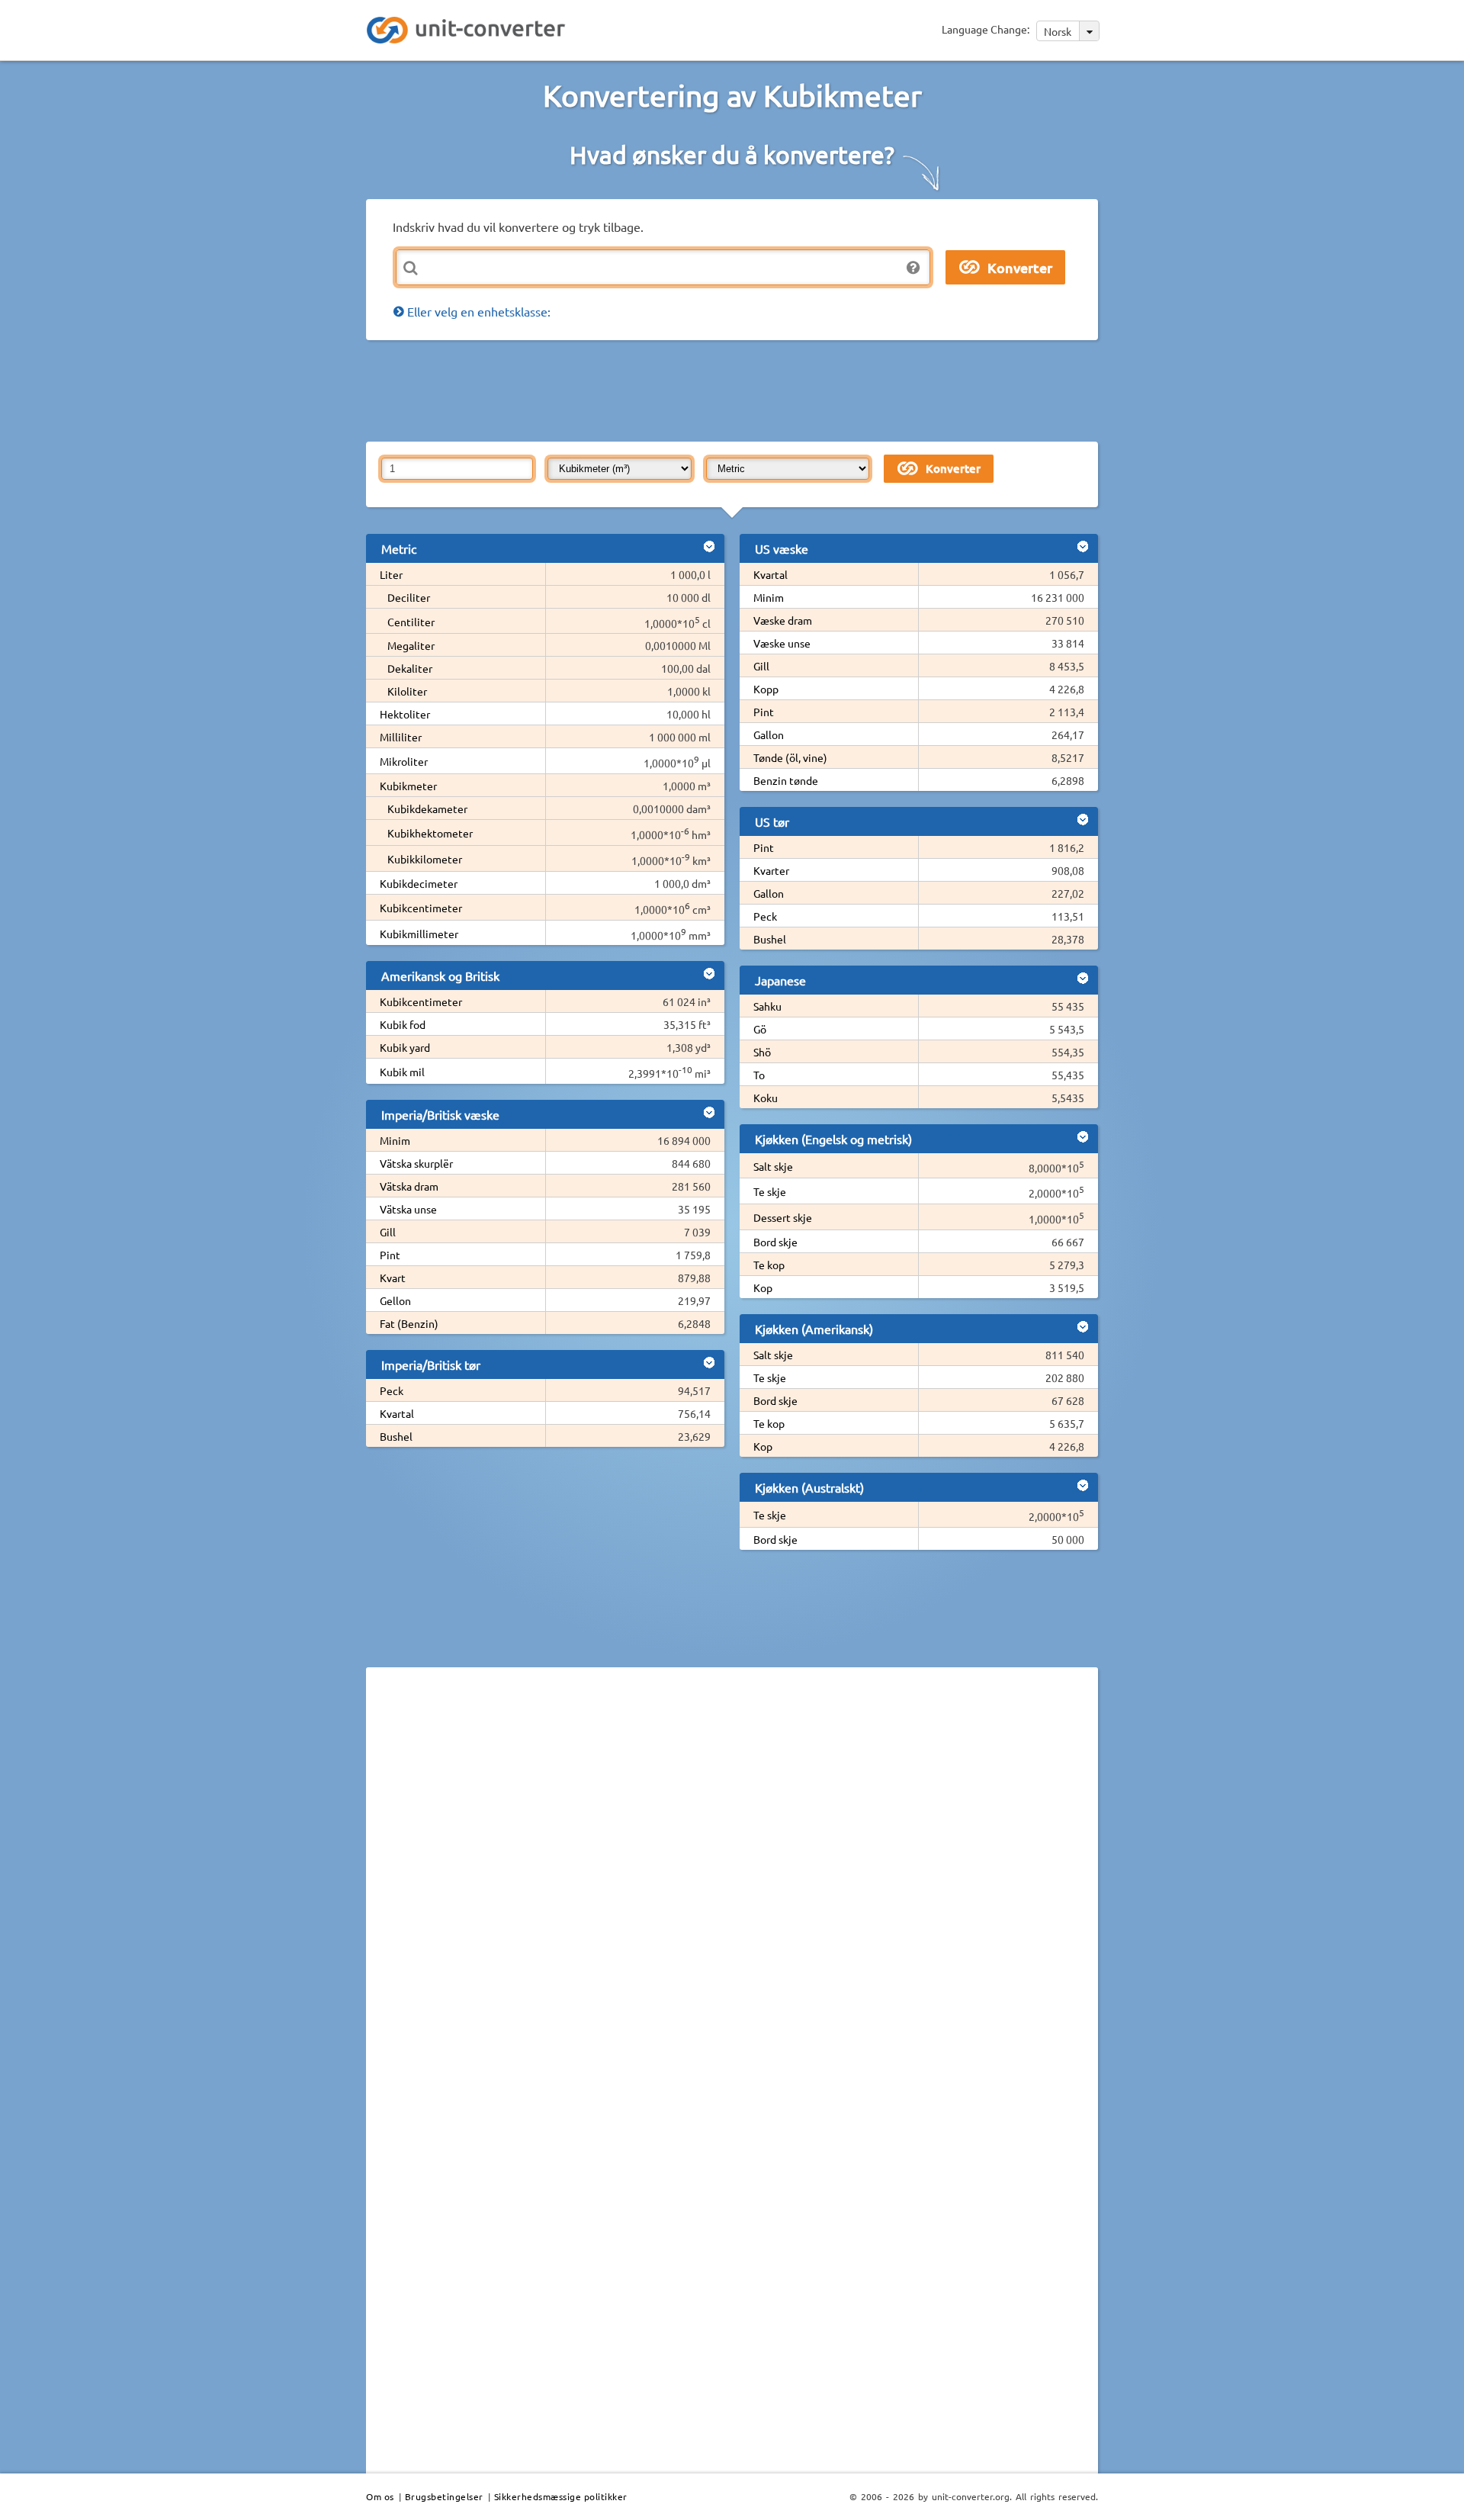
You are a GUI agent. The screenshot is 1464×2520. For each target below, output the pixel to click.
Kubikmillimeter (419, 934)
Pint (390, 1255)
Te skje (770, 1191)
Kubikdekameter (427, 808)
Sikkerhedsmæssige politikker (561, 2496)
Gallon (769, 734)
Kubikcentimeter (421, 908)
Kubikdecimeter (419, 883)
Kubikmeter (408, 786)
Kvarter (771, 870)
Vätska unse (408, 1209)
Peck (392, 1390)
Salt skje (773, 1166)
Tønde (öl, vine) (790, 757)
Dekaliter (410, 668)
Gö (760, 1029)
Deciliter (409, 597)
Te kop (769, 1265)
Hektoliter (405, 714)
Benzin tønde (786, 780)
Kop (763, 1287)
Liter (391, 574)
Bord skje (775, 1242)
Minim (395, 1140)
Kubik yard (405, 1047)
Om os (380, 2496)
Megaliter (411, 645)
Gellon (395, 1300)
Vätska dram (409, 1186)
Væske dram (783, 620)
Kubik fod (403, 1024)
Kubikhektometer (430, 833)
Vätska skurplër (416, 1163)
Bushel (396, 1436)
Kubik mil (402, 1072)
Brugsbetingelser (444, 2496)
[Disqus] (732, 1888)
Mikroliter (404, 761)
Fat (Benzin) (409, 1323)
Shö (762, 1052)
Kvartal (397, 1413)
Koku (766, 1098)
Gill (388, 1232)
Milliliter (401, 737)
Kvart (393, 1278)
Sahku (767, 1006)
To (759, 1075)
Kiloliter (407, 691)
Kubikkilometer (425, 859)
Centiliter (411, 622)
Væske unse (782, 643)
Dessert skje (783, 1217)
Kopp (766, 689)
